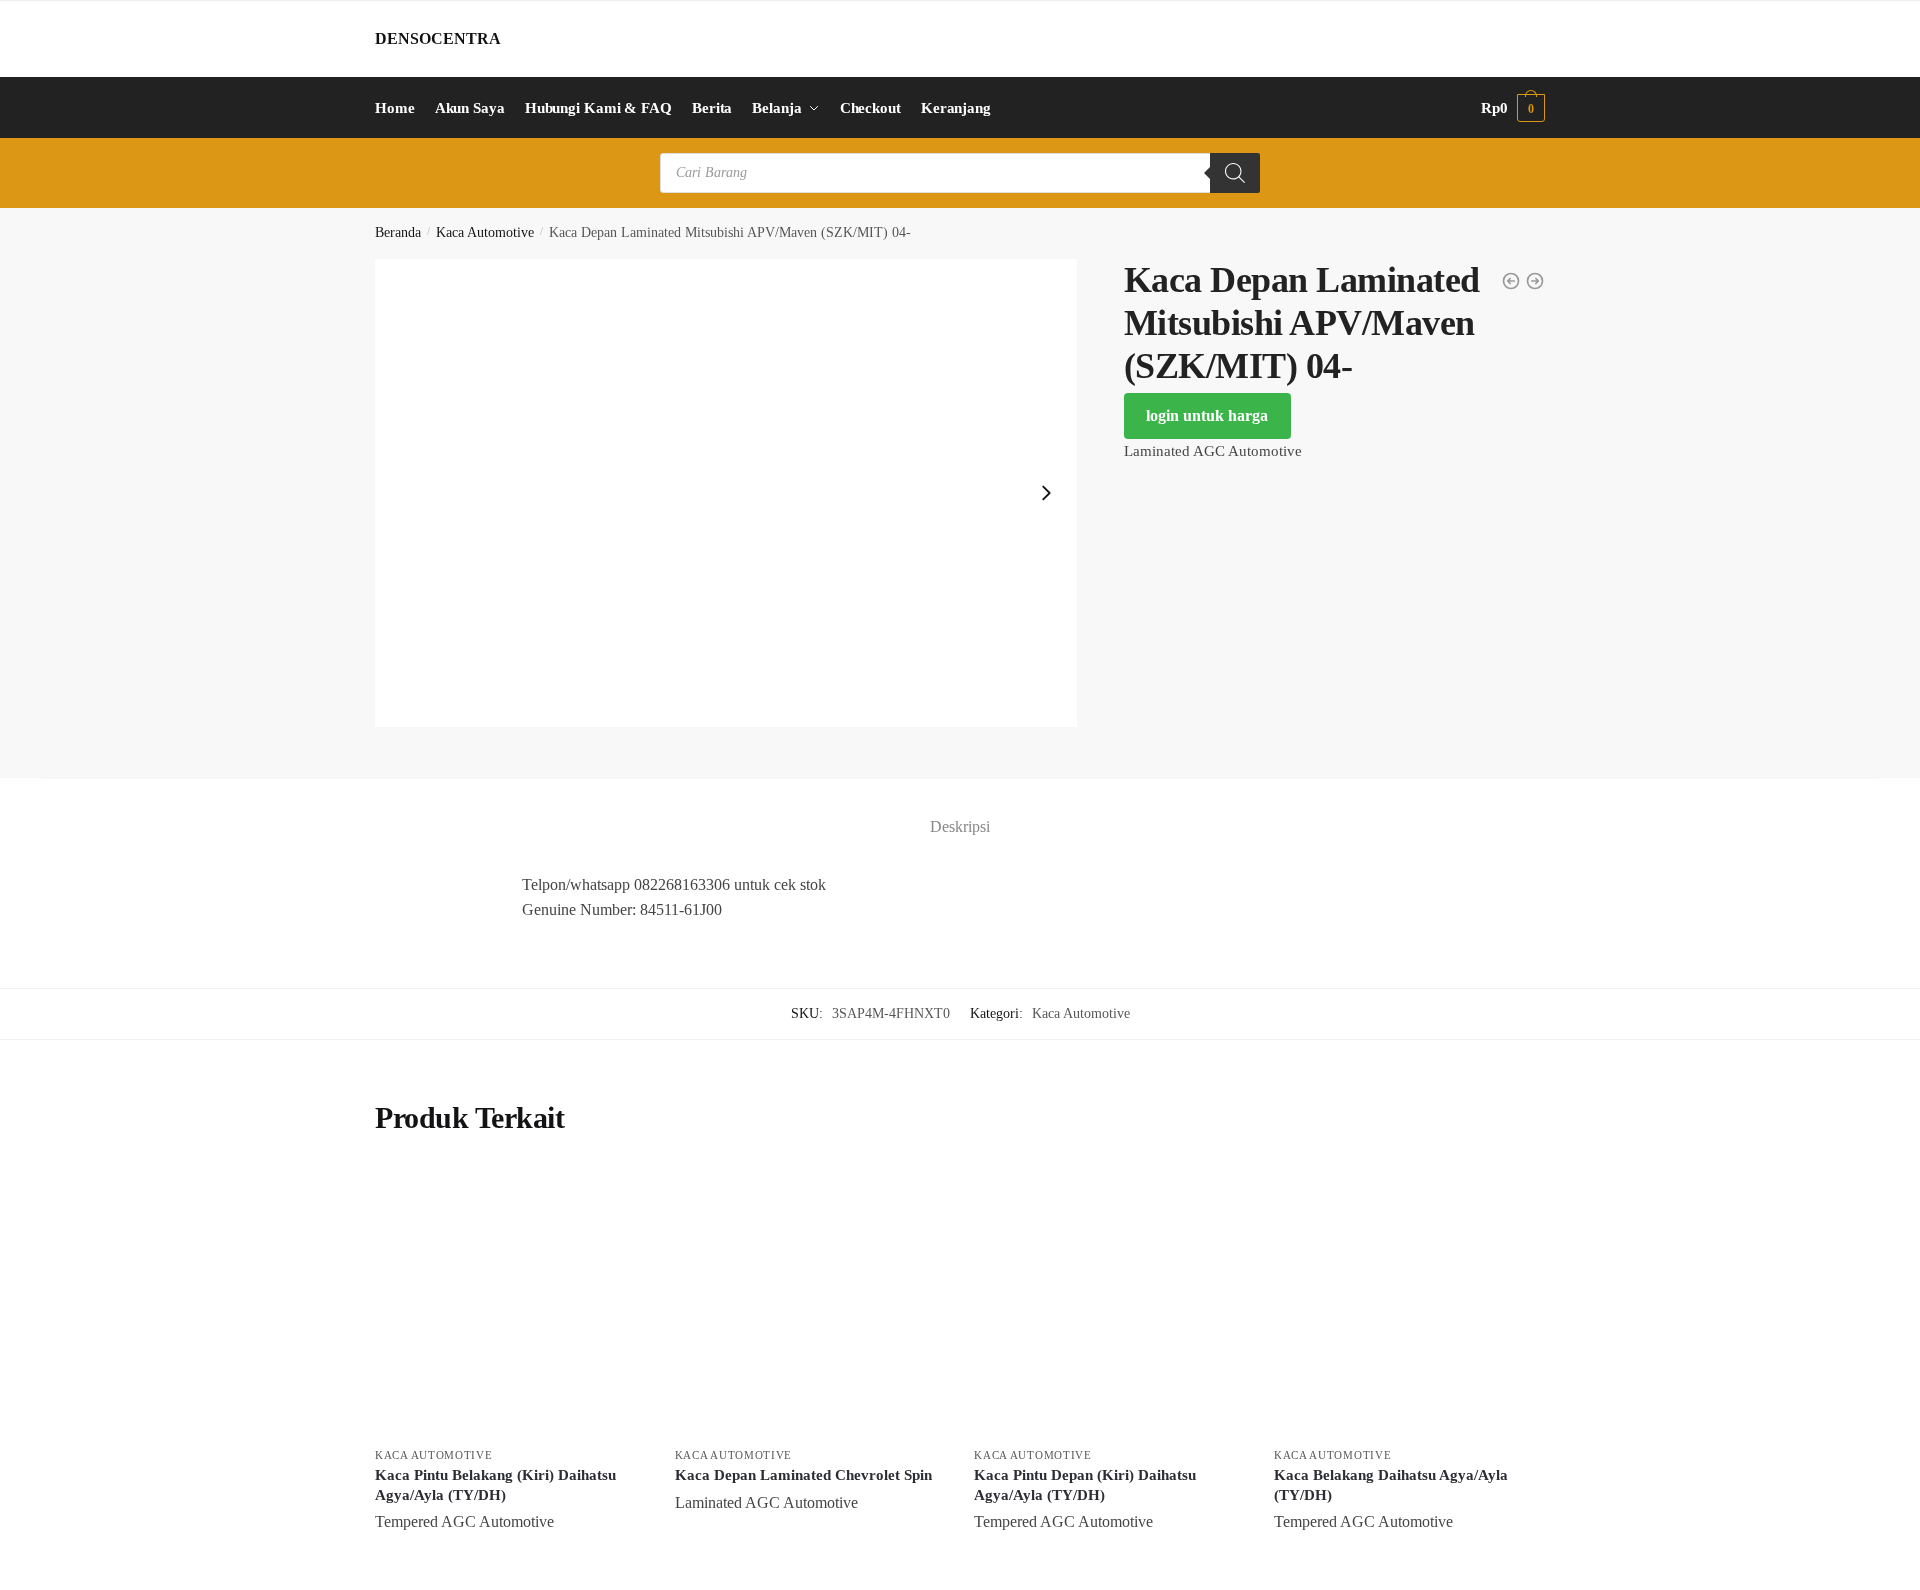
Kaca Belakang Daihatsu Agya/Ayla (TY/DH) (1391, 1485)
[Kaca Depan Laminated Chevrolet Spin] (810, 1302)
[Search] (1235, 173)
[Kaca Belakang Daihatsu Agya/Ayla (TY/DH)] (1409, 1302)
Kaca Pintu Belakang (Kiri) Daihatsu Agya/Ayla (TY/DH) (495, 1485)
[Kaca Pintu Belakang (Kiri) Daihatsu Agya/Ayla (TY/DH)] (510, 1302)
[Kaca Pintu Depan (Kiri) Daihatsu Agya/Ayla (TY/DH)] (1109, 1302)
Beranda (398, 232)
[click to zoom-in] (726, 493)
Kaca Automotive (485, 232)
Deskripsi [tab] (960, 826)
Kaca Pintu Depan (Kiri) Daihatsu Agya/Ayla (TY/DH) (1085, 1485)
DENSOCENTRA (438, 38)
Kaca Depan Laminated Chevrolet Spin (803, 1475)
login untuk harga (1207, 415)
